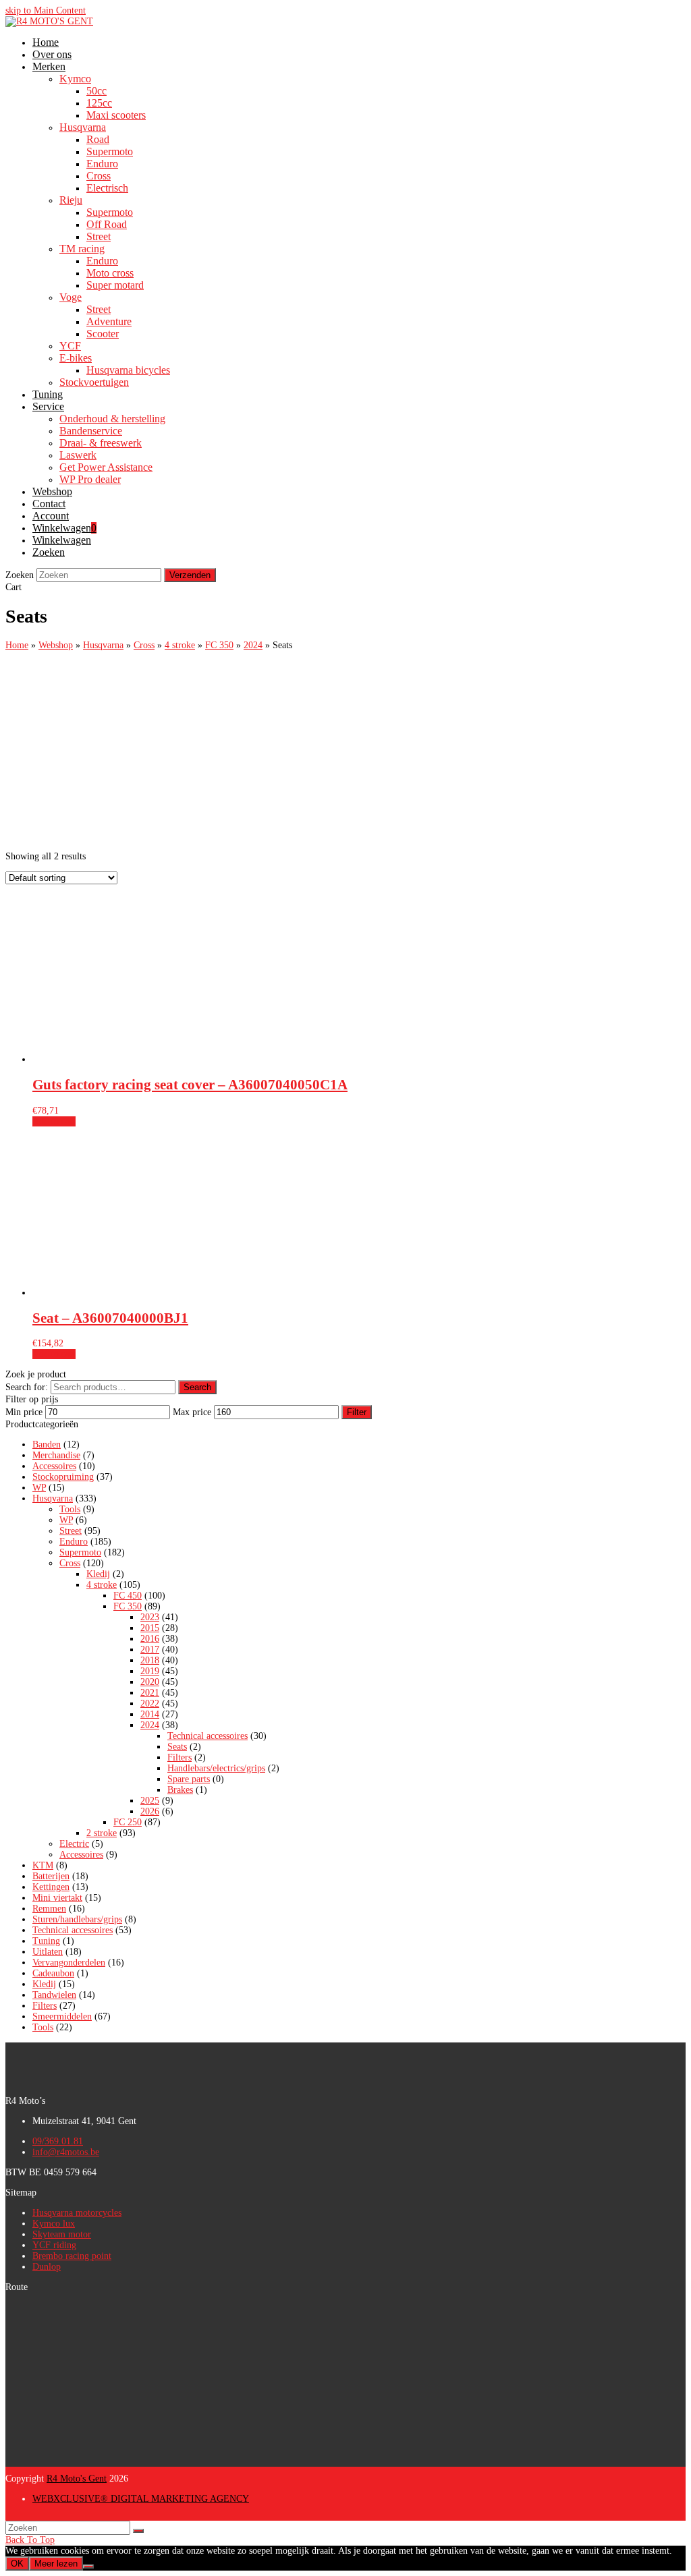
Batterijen (51, 1876)
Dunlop (47, 2267)
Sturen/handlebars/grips (77, 1919)
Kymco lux (54, 2224)
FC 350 (128, 1606)
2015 (150, 1628)
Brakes (180, 1790)
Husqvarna (53, 1498)
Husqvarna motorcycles (77, 2213)
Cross (70, 1563)
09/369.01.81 (58, 2141)
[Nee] (88, 2567)
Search (197, 1387)
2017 (150, 1650)
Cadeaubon (53, 1973)
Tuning (46, 1941)
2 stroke (102, 1833)
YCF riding (54, 2245)
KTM (43, 1865)
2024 (150, 1725)
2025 (150, 1801)
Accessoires (54, 1466)
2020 (150, 1682)
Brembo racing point (72, 2256)
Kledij (98, 1574)
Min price (24, 1412)
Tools (70, 1509)
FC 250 (128, 1822)
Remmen (49, 1909)
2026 (150, 1811)
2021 (150, 1693)
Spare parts (189, 1779)
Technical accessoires (208, 1736)
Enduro (74, 1542)
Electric (74, 1844)
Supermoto (80, 1552)
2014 (150, 1714)
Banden (47, 1444)
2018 (150, 1660)
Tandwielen (54, 1995)
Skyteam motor (62, 2234)
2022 (150, 1704)
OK (17, 2564)
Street (71, 1531)
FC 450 (128, 1596)
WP (39, 1488)
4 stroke (102, 1585)
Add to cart (54, 1121)
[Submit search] (138, 2531)
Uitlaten (48, 1952)
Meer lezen (56, 2564)
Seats (177, 1747)
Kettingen (51, 1887)
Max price (192, 1412)
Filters (179, 1757)
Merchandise (56, 1455)
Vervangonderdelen (69, 1963)
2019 (150, 1671)
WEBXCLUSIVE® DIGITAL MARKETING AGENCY (141, 2499)
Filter (357, 1412)
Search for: (27, 1387)
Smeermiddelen (62, 2016)
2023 (150, 1617)
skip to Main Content (46, 10)
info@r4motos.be (66, 2152)
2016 (150, 1639)
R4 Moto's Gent (77, 2479)
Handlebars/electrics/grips (216, 1768)
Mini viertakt (57, 1898)
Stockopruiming (63, 1477)
